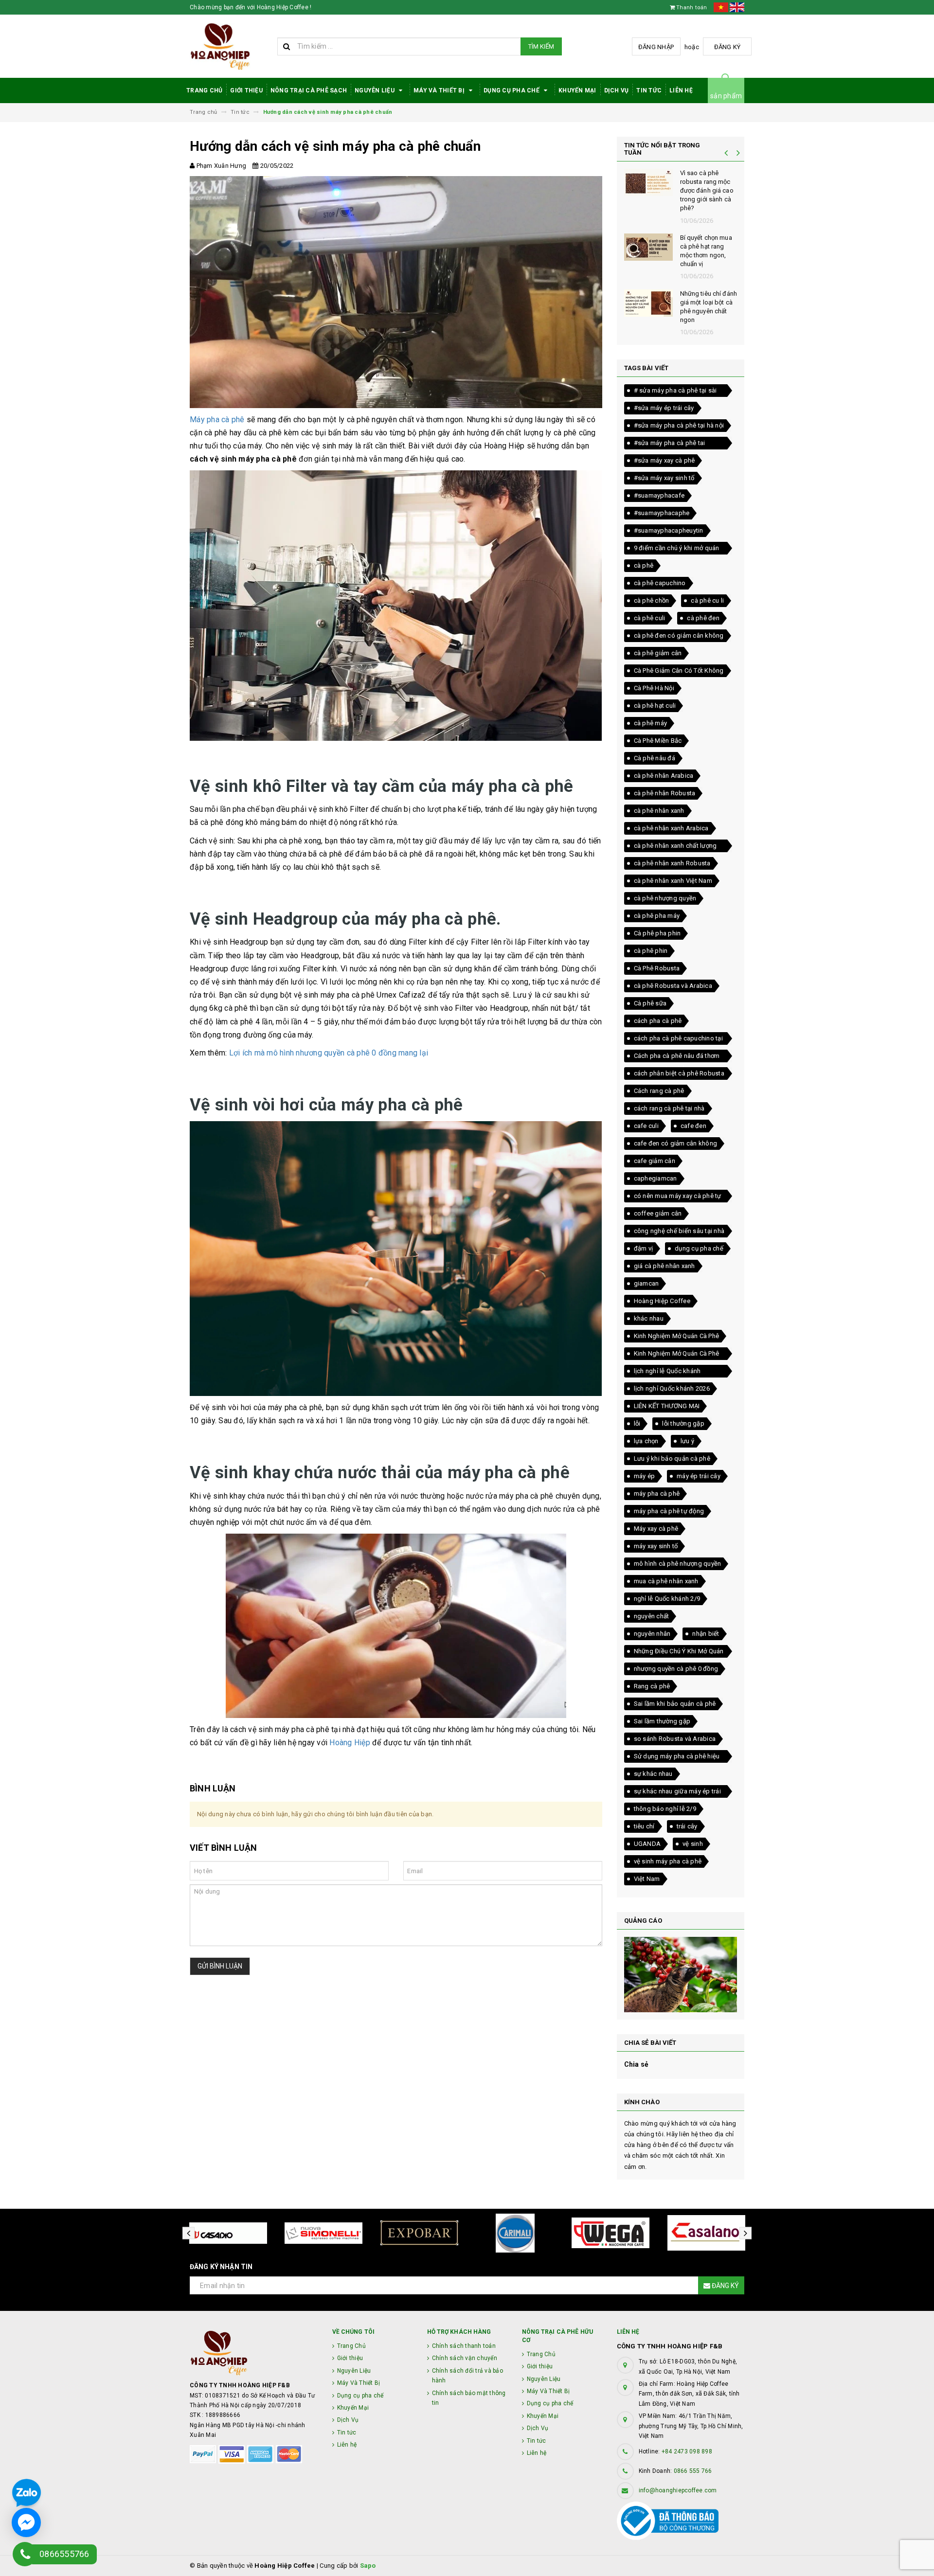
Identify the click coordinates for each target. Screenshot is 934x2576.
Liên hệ (681, 90)
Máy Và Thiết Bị (440, 90)
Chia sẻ (637, 2064)
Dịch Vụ (617, 90)
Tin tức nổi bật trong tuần (662, 149)
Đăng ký (727, 47)
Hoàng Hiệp (350, 1743)
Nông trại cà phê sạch (309, 90)
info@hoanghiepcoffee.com (678, 2490)
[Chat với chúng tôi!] (26, 2522)
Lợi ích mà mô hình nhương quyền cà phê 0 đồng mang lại (329, 1053)
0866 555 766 (693, 2471)
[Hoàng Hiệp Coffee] (254, 2353)
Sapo (368, 2566)
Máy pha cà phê (217, 420)
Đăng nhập (656, 47)
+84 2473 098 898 (687, 2451)
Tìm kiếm (541, 46)
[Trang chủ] (230, 46)
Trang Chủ (204, 90)
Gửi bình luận (220, 1966)
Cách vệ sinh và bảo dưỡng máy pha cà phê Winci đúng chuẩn (708, 307)
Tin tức (649, 90)
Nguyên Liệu (375, 90)
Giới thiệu (246, 90)
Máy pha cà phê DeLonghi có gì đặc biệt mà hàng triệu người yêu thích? (708, 251)
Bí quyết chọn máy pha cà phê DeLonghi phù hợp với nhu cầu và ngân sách (708, 191)
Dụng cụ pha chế (512, 90)
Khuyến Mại (577, 90)
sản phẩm (726, 96)
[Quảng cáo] (681, 1975)
